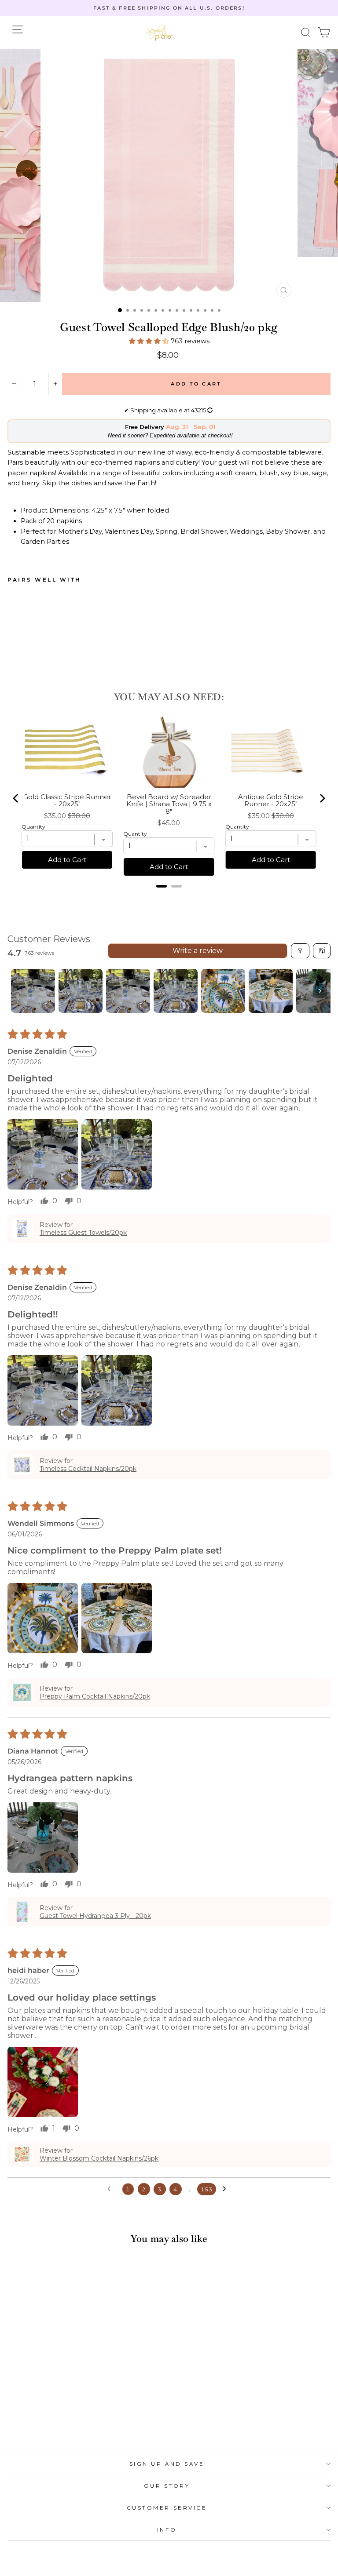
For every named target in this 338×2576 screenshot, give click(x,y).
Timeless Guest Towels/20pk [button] (83, 1233)
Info (167, 2530)
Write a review (198, 951)
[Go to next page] (227, 2189)
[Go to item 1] (33, 991)
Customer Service (167, 2508)
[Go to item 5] (223, 991)
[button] (306, 33)
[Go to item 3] (128, 991)
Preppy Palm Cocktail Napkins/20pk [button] (95, 1696)
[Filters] (300, 951)
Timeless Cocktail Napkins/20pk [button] (88, 1469)
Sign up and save (167, 2464)
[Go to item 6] (271, 991)
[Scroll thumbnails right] (320, 991)
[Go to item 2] (81, 991)
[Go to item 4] (176, 991)
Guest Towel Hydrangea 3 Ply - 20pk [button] (95, 1916)
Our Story (167, 2486)
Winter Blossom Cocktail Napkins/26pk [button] (99, 2158)
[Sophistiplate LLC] (159, 33)
